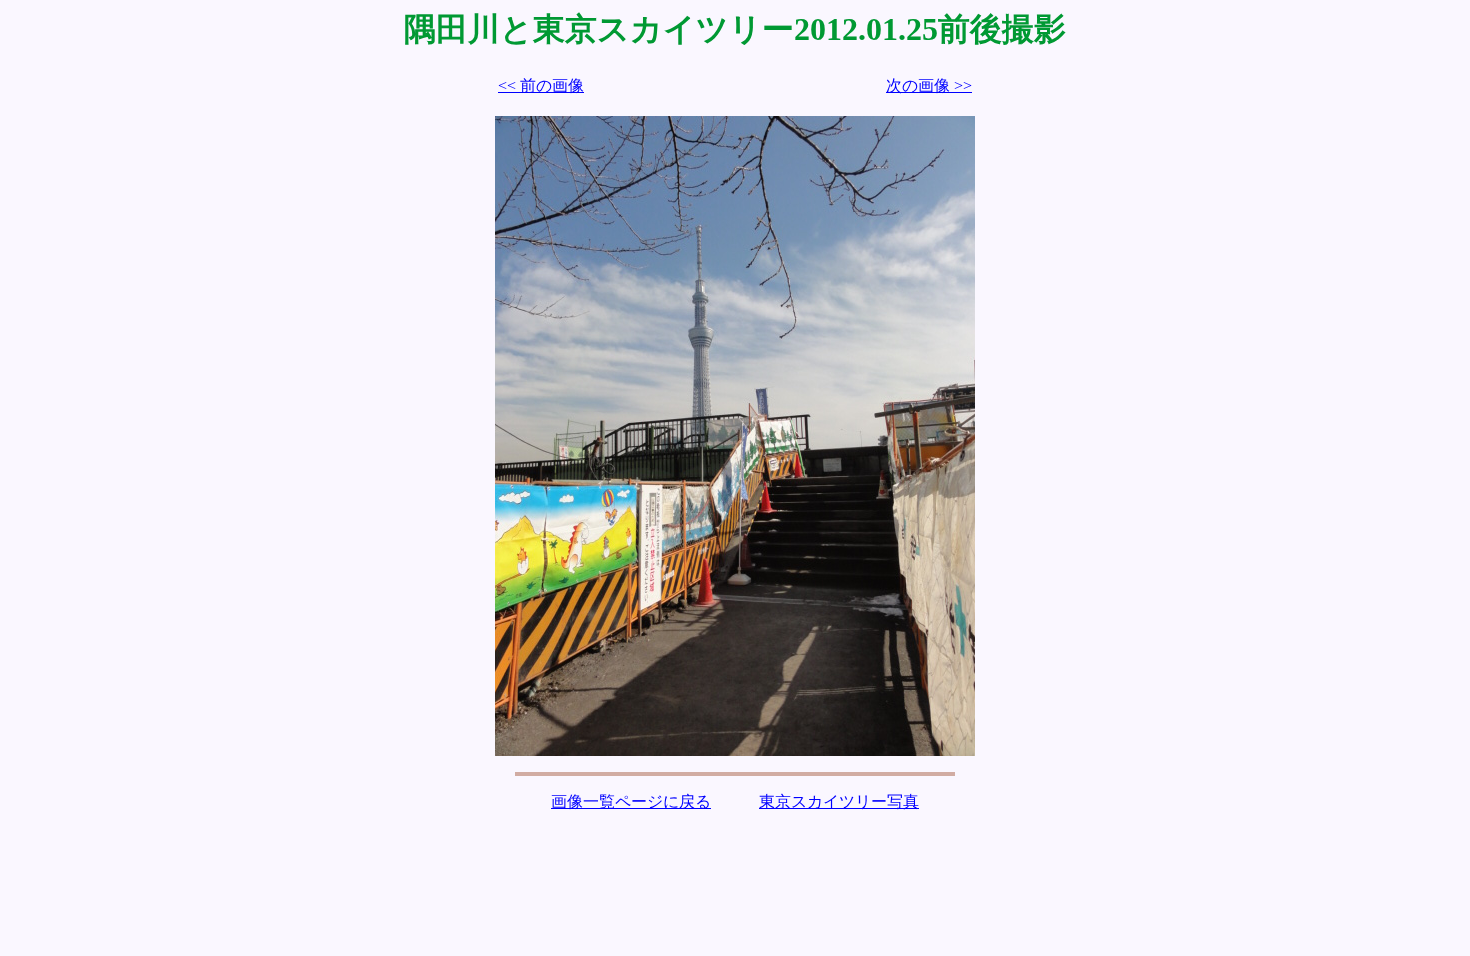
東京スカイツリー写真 (839, 801)
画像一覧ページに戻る (631, 801)
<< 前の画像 (541, 85)
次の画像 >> (929, 85)
